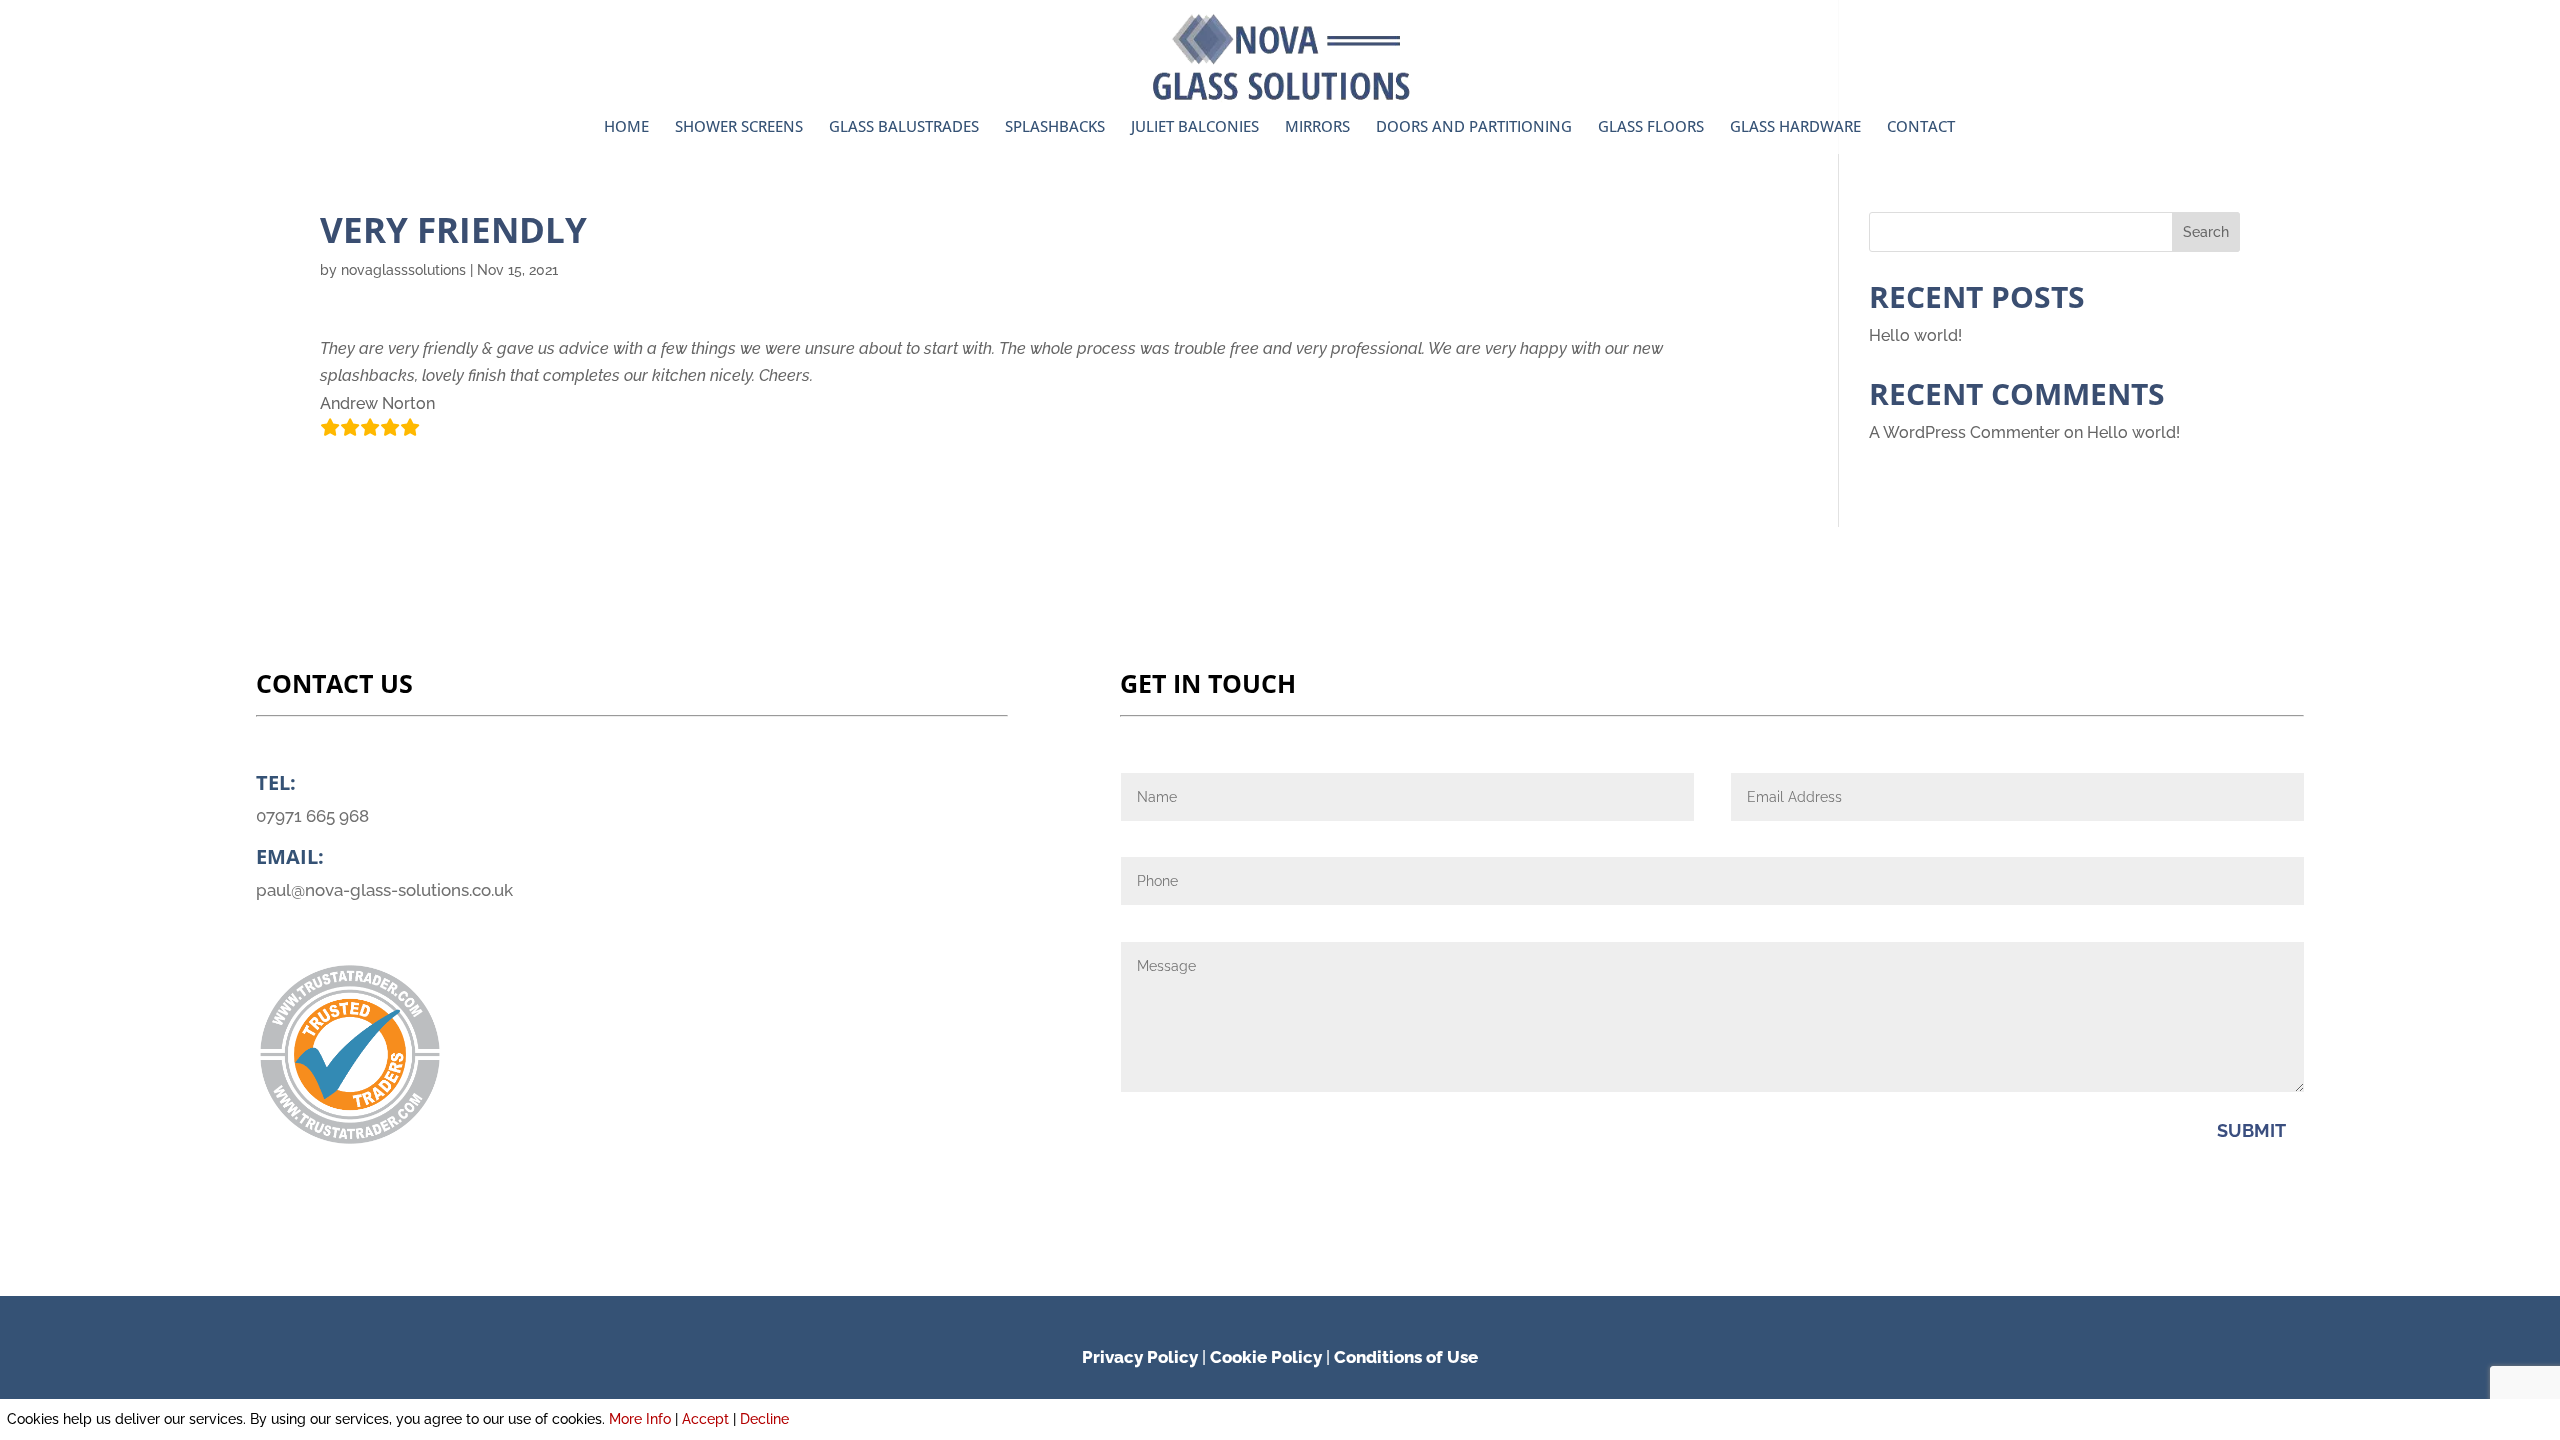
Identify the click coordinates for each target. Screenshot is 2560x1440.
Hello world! (1915, 335)
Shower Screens (739, 127)
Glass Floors (1651, 127)
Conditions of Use (1406, 1357)
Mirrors (1317, 127)
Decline (764, 1419)
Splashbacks (1055, 127)
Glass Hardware (1795, 127)
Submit (2251, 1130)
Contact (1921, 127)
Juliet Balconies (1195, 127)
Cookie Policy (1266, 1357)
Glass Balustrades (904, 127)
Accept (705, 1419)
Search (2206, 232)
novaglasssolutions (403, 270)
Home (626, 127)
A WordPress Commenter (1964, 432)
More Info (640, 1419)
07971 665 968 (312, 816)
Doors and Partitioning (1474, 127)
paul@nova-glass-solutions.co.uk (384, 890)
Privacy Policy (1140, 1357)
